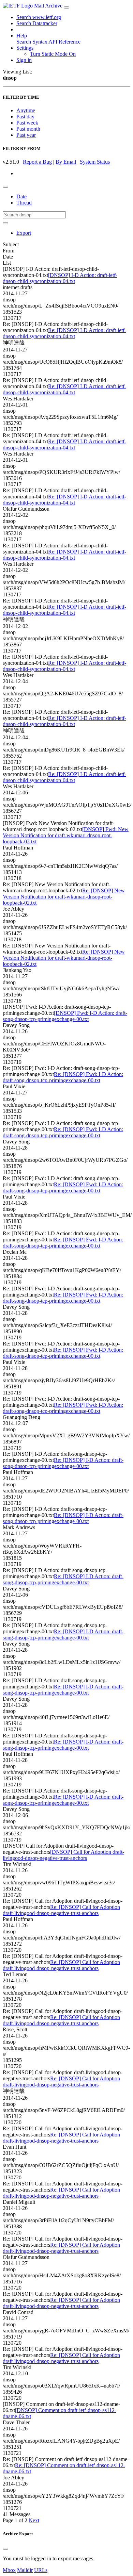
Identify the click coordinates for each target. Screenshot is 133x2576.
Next (34, 2520)
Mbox (9, 2570)
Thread (24, 203)
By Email (66, 162)
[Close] (5, 2549)
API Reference (64, 42)
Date (21, 196)
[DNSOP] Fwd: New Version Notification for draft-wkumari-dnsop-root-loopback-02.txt (66, 835)
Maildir (25, 2570)
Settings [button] (25, 48)
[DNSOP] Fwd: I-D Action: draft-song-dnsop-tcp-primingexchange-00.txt (65, 1016)
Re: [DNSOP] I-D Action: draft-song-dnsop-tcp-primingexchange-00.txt (63, 1463)
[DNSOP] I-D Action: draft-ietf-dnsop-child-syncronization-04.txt (60, 278)
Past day (25, 117)
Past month (28, 129)
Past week (27, 123)
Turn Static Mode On (53, 54)
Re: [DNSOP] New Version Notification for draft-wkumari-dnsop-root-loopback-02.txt (64, 897)
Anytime (26, 110)
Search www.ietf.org (39, 17)
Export (24, 233)
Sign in (24, 60)
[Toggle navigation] (66, 7)
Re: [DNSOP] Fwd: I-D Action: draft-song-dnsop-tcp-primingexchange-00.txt (63, 1077)
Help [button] (22, 36)
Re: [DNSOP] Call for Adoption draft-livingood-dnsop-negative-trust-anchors (61, 1910)
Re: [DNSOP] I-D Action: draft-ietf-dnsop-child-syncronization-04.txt (64, 333)
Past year (26, 135)
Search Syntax (32, 42)
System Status (95, 162)
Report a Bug (37, 162)
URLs (41, 2570)
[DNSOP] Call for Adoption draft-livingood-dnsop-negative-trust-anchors (63, 1855)
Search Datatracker (37, 23)
